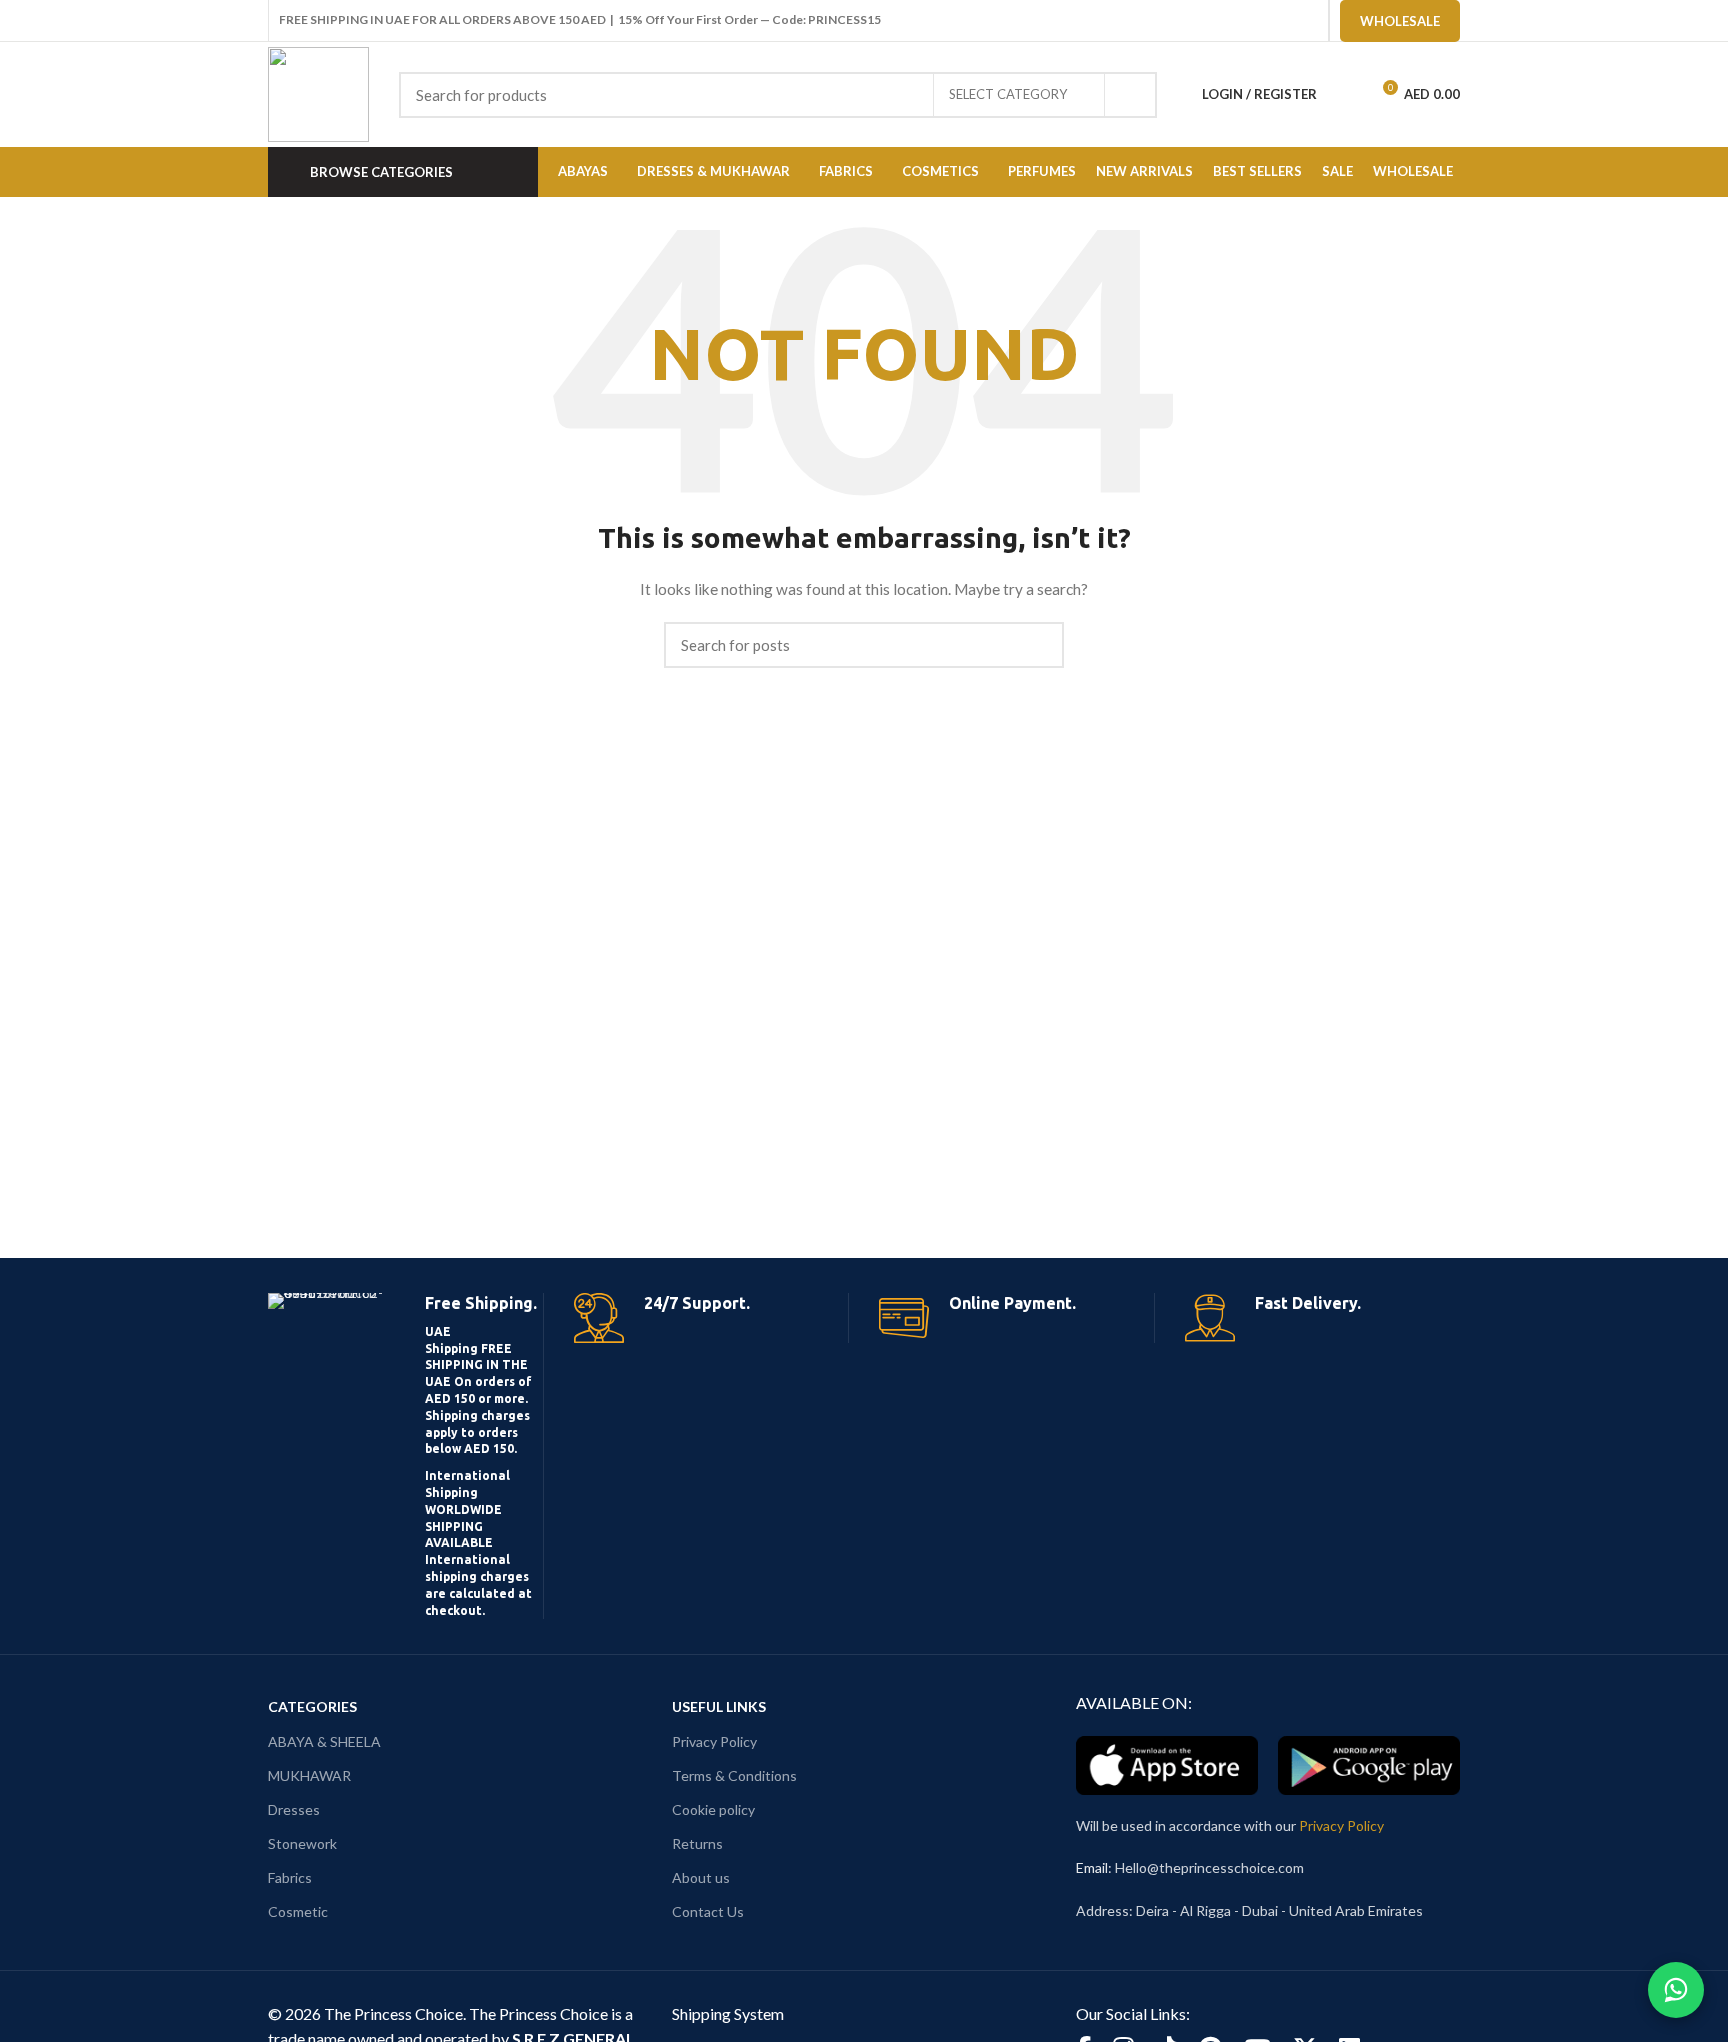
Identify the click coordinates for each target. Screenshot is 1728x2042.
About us (701, 1877)
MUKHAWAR (309, 1775)
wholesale (1400, 21)
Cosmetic (298, 1911)
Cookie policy (713, 1809)
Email (1092, 1867)
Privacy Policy (714, 1741)
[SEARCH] (1130, 95)
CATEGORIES (312, 1706)
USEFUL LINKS (719, 1706)
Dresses (294, 1809)
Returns (697, 1843)
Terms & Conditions (734, 1775)
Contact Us (708, 1911)
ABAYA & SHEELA (324, 1741)
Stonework (302, 1843)
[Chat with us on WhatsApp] (1676, 1990)
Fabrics (290, 1877)
